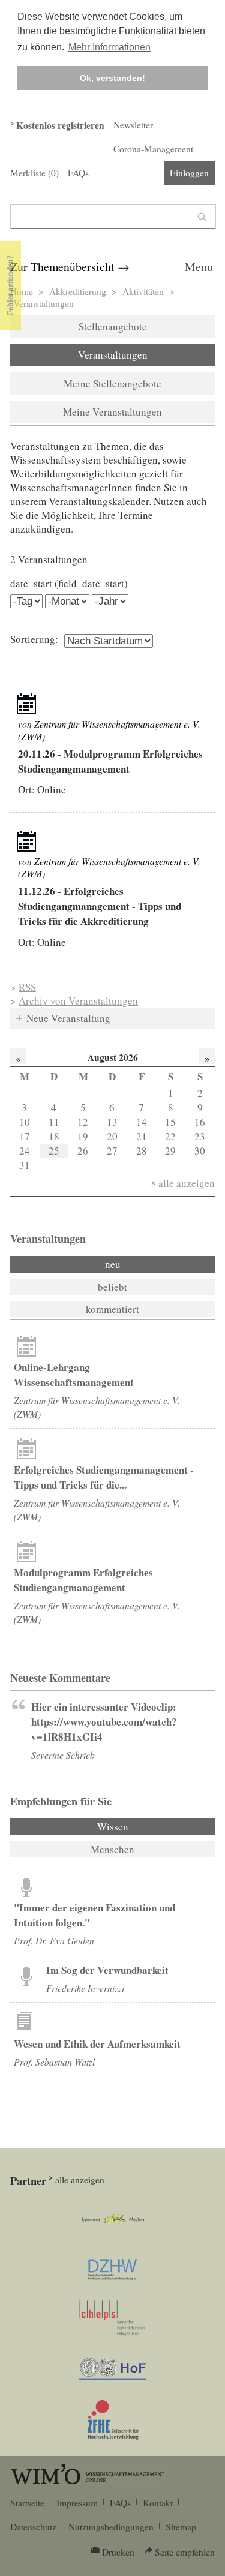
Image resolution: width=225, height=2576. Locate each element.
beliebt (112, 1287)
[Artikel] (26, 704)
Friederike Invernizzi (85, 1988)
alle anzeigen (187, 1183)
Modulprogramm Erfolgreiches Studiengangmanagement (83, 1580)
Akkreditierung (78, 291)
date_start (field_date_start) (69, 583)
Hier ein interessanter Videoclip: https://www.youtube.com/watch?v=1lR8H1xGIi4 (104, 1722)
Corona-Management (153, 149)
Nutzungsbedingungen (111, 2527)
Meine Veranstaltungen (112, 412)
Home (22, 291)
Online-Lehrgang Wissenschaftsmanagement (74, 1375)
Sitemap (181, 2527)
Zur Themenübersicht (62, 267)
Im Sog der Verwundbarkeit (107, 1970)
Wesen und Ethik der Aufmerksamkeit (97, 2044)
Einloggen (189, 173)
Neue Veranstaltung (68, 1018)
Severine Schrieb (63, 1755)
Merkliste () (34, 173)
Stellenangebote (113, 327)
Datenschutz (33, 2527)
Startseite (27, 2503)
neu (113, 1264)
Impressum (77, 2503)
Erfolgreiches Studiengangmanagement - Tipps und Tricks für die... (104, 1477)
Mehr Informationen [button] (109, 47)
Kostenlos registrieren (60, 125)
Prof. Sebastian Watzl (54, 2062)
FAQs (78, 173)
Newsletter (133, 125)
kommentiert (112, 1309)
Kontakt (158, 2503)
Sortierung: (34, 639)
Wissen (145, 1827)
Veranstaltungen (113, 355)
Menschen (112, 1849)
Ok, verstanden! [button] (112, 78)
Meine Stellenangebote (112, 384)
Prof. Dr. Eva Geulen (54, 1941)
